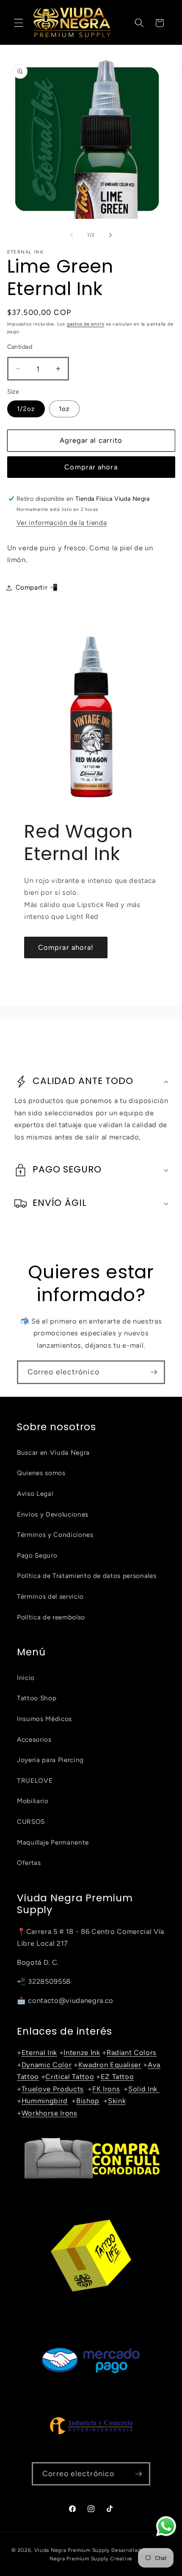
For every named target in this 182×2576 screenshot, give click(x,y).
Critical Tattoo (70, 2077)
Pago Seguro (37, 1555)
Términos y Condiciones (55, 1535)
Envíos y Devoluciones (53, 1514)
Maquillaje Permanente (53, 1842)
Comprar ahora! (66, 947)
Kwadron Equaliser (110, 2065)
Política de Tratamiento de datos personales (87, 1576)
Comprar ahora (91, 467)
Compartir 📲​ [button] (37, 587)
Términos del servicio (50, 1596)
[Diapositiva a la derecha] (110, 235)
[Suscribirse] (154, 1372)
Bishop (88, 2101)
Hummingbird (45, 2101)
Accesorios (34, 1739)
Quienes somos (41, 1473)
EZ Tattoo (117, 2077)
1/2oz (26, 409)
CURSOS (31, 1822)
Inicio (26, 1678)
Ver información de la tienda (62, 523)
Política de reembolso (51, 1617)
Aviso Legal (35, 1493)
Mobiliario (33, 1801)
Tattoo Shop (37, 1698)
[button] (19, 23)
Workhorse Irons (50, 2113)
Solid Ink (144, 2089)
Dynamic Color (47, 2065)
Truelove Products (53, 2089)
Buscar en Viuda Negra (53, 1452)
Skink (117, 2101)
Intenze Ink (82, 2052)
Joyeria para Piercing (50, 1760)
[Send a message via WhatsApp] (166, 2526)
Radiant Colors (132, 2052)
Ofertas (29, 1863)
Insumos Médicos (44, 1719)
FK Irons (106, 2089)
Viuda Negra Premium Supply (72, 2550)
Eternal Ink (39, 2052)
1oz (64, 409)
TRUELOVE (35, 1780)
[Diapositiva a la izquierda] (72, 235)
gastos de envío (86, 324)
